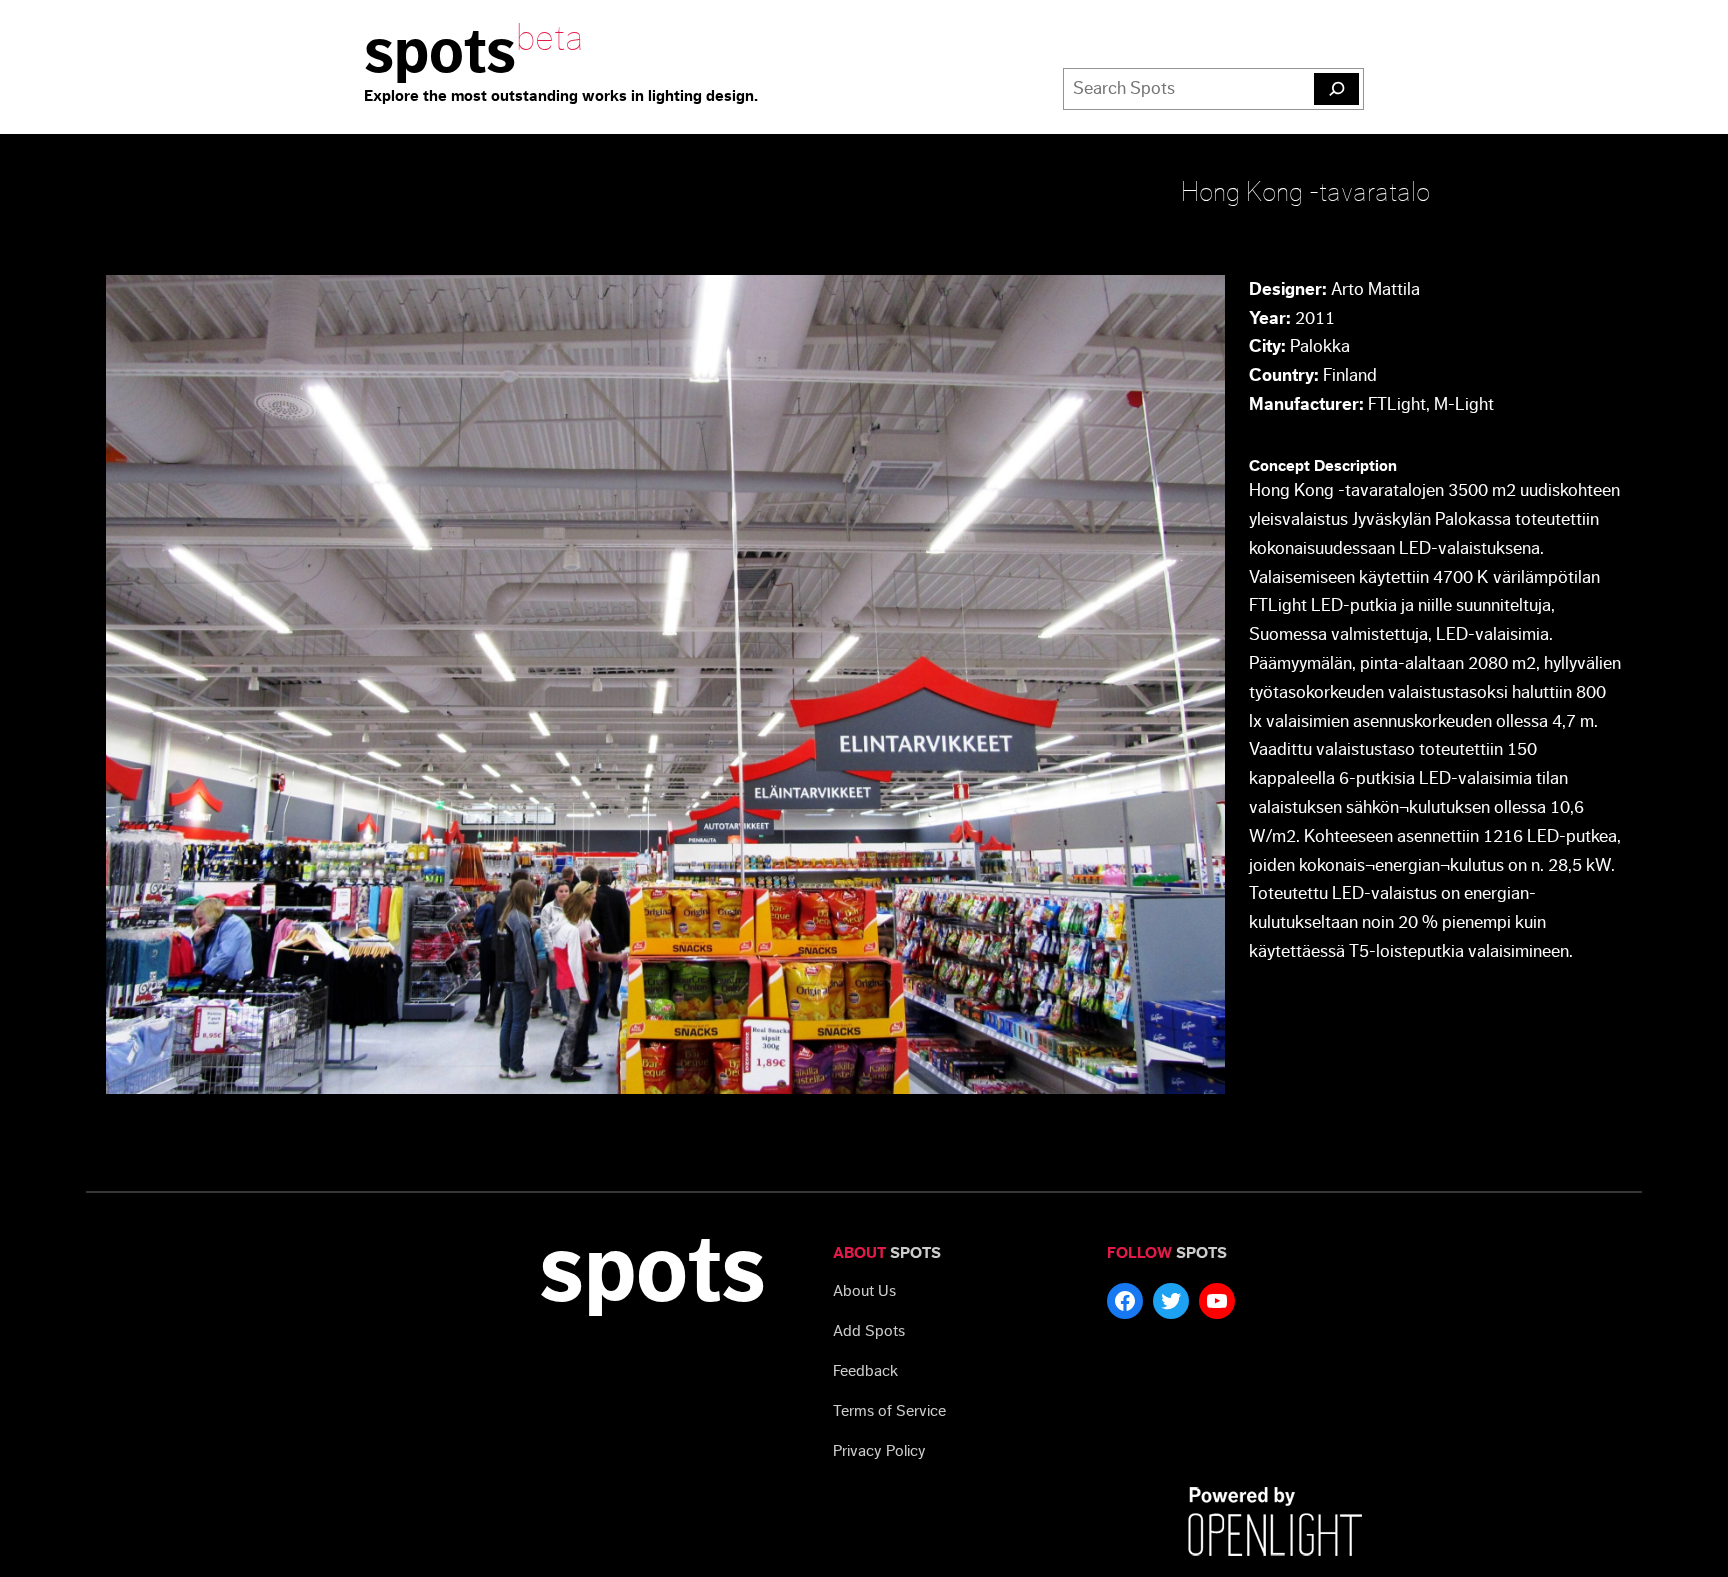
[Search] (1336, 89)
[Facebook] (1125, 1301)
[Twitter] (1171, 1301)
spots (440, 52)
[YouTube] (1217, 1301)
